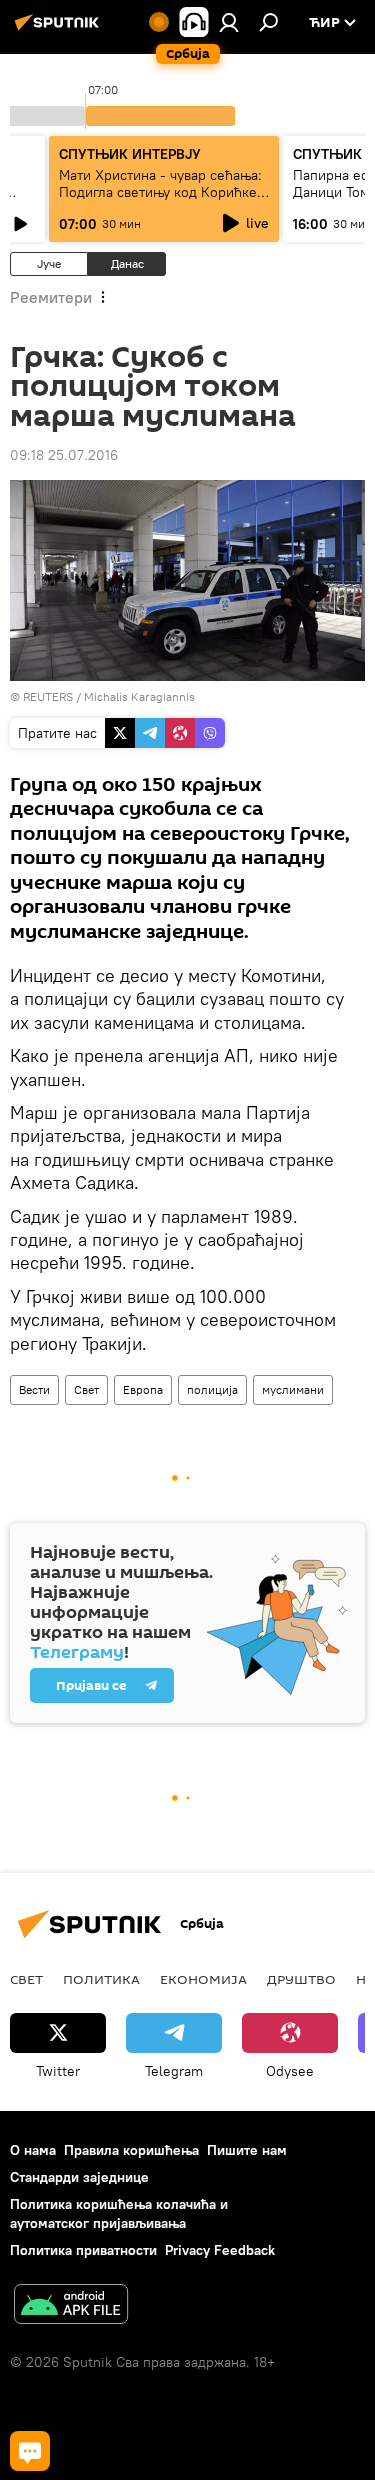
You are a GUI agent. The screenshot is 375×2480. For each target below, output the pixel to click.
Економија (203, 1979)
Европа (143, 1389)
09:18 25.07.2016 (64, 455)
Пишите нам (247, 2150)
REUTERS (48, 696)
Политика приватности (83, 2250)
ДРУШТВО (301, 1979)
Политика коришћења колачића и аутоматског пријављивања (119, 2213)
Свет (86, 1389)
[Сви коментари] (30, 2451)
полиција (212, 1389)
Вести (34, 1389)
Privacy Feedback (220, 2250)
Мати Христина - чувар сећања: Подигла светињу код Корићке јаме (160, 192)
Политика (101, 1979)
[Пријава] (229, 22)
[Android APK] (71, 2306)
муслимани (293, 1389)
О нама (33, 2150)
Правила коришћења (131, 2150)
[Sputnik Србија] (60, 30)
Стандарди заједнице (79, 2177)
